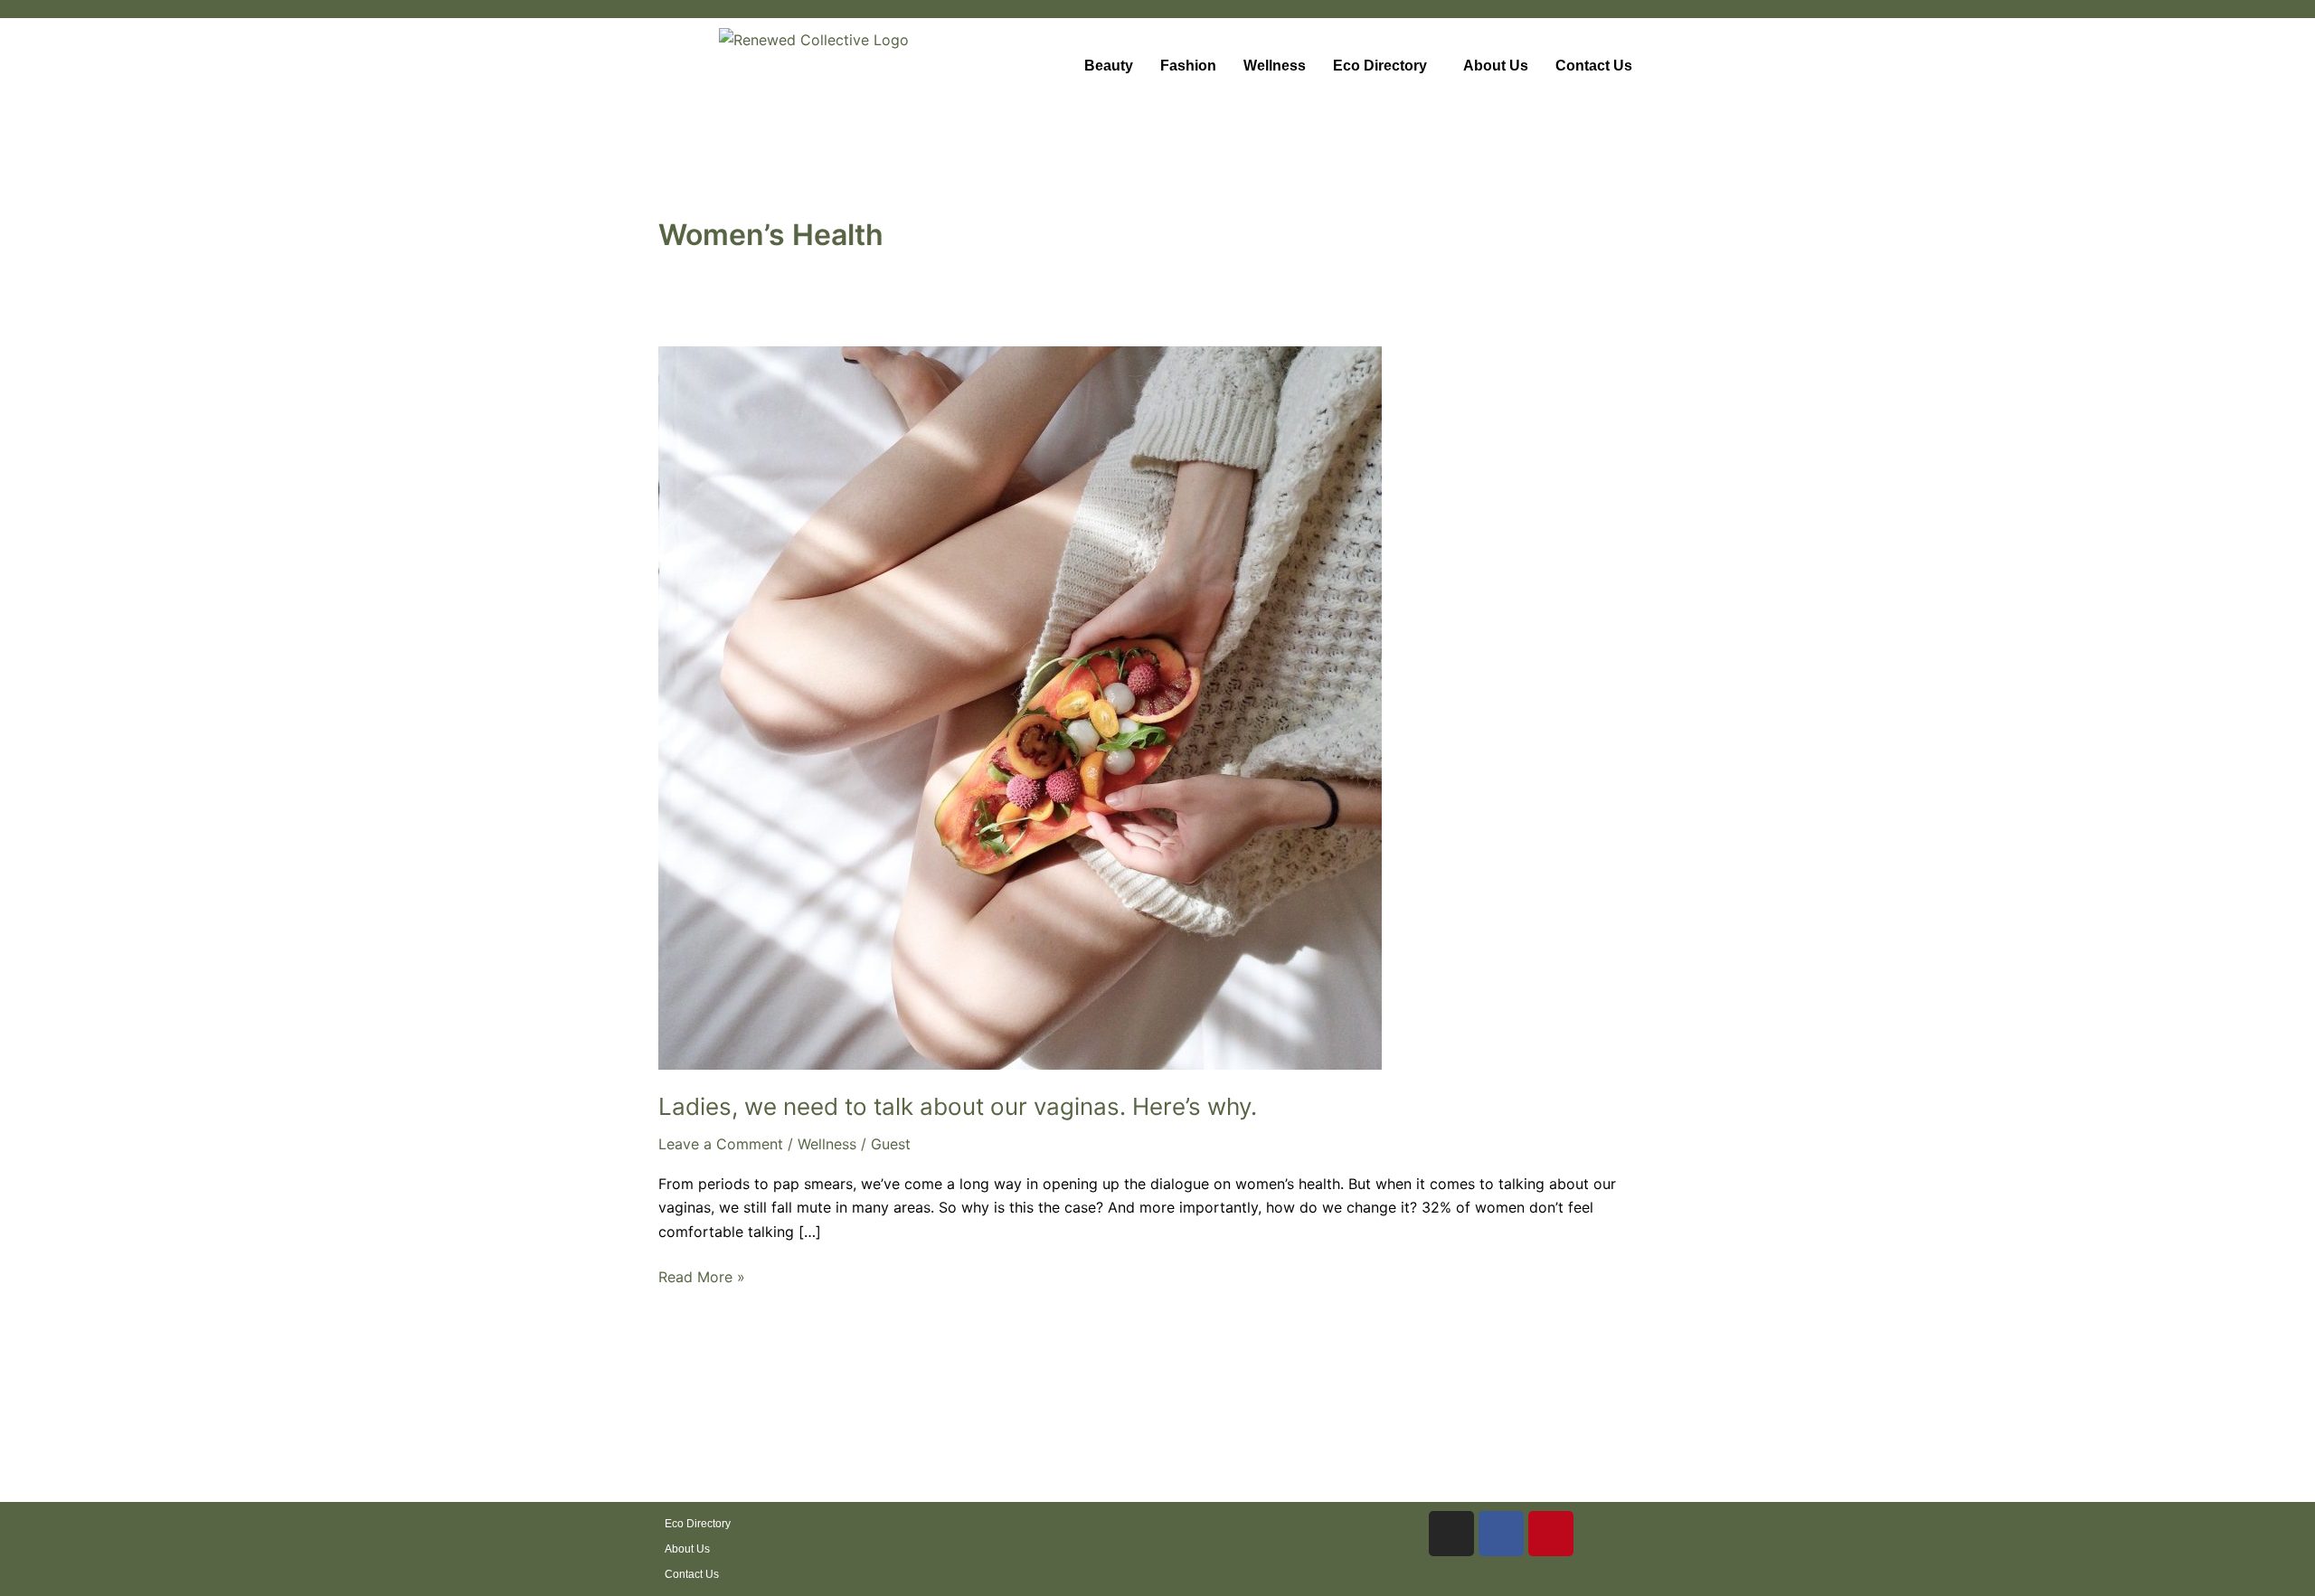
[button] (1384, 66)
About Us (1496, 66)
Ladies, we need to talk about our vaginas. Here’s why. (958, 1106)
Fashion (1188, 66)
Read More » (702, 1275)
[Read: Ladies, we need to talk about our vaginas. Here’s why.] (1020, 706)
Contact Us (1594, 66)
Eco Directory (1380, 66)
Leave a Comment (721, 1144)
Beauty (1109, 66)
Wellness (1275, 66)
